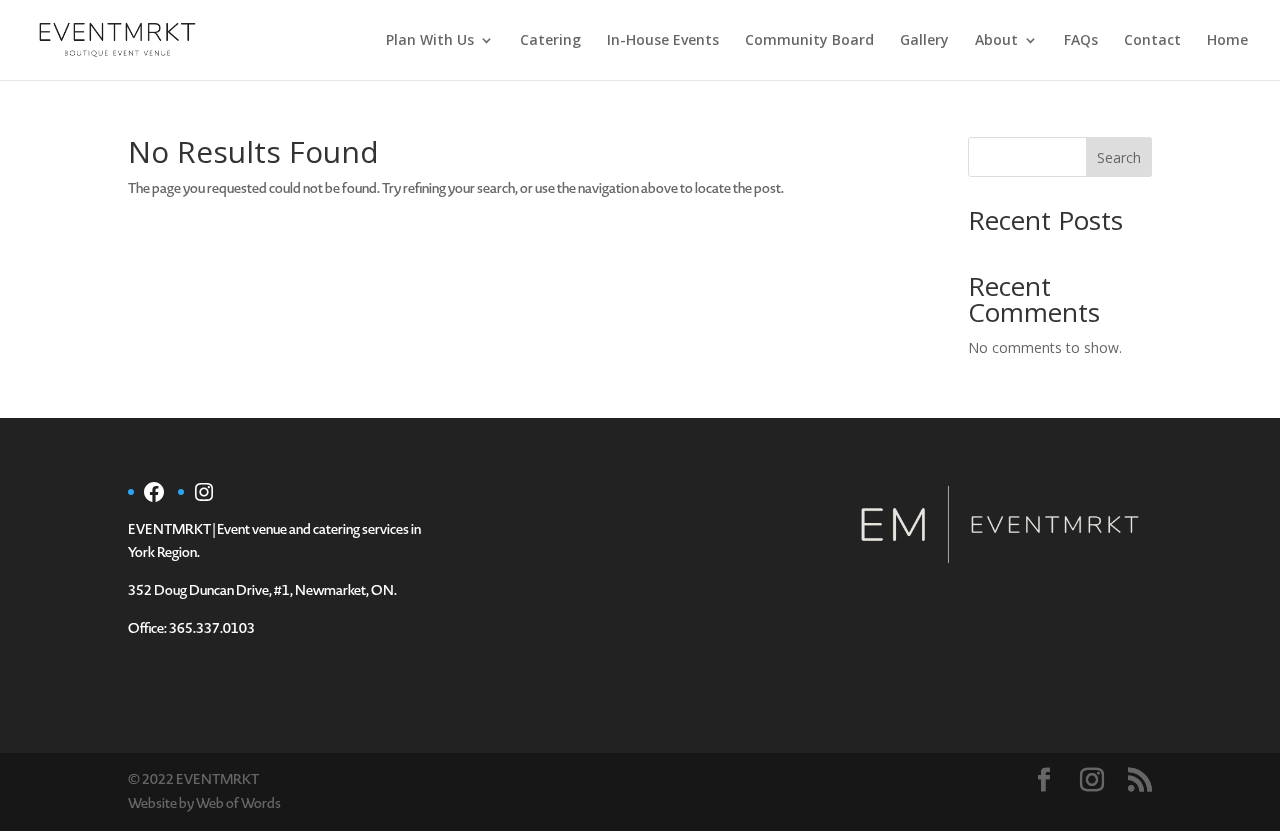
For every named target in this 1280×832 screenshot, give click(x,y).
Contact (1152, 41)
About (996, 41)
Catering (550, 41)
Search (1119, 157)
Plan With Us (430, 41)
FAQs (1081, 41)
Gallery (924, 41)
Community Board (809, 41)
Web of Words (238, 803)
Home (1227, 41)
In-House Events (663, 41)
